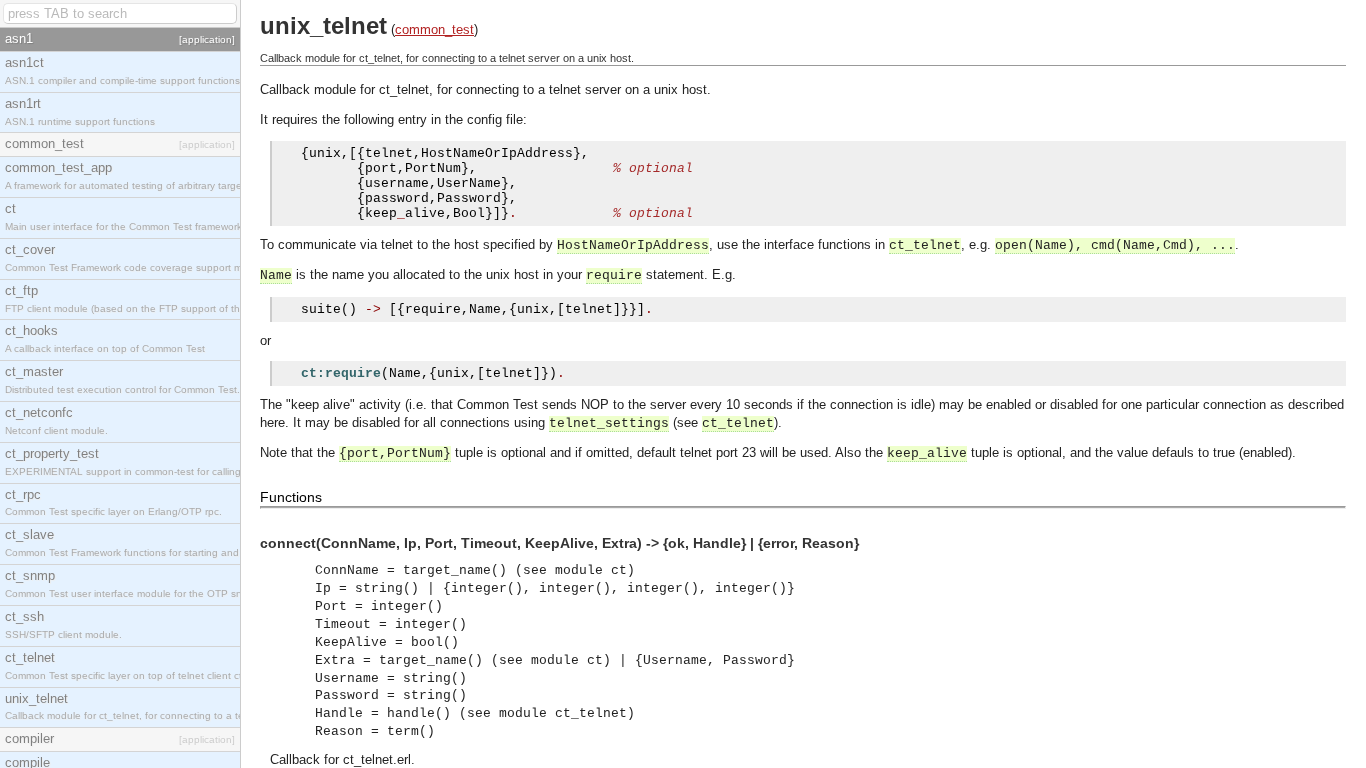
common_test (434, 29)
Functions (291, 497)
